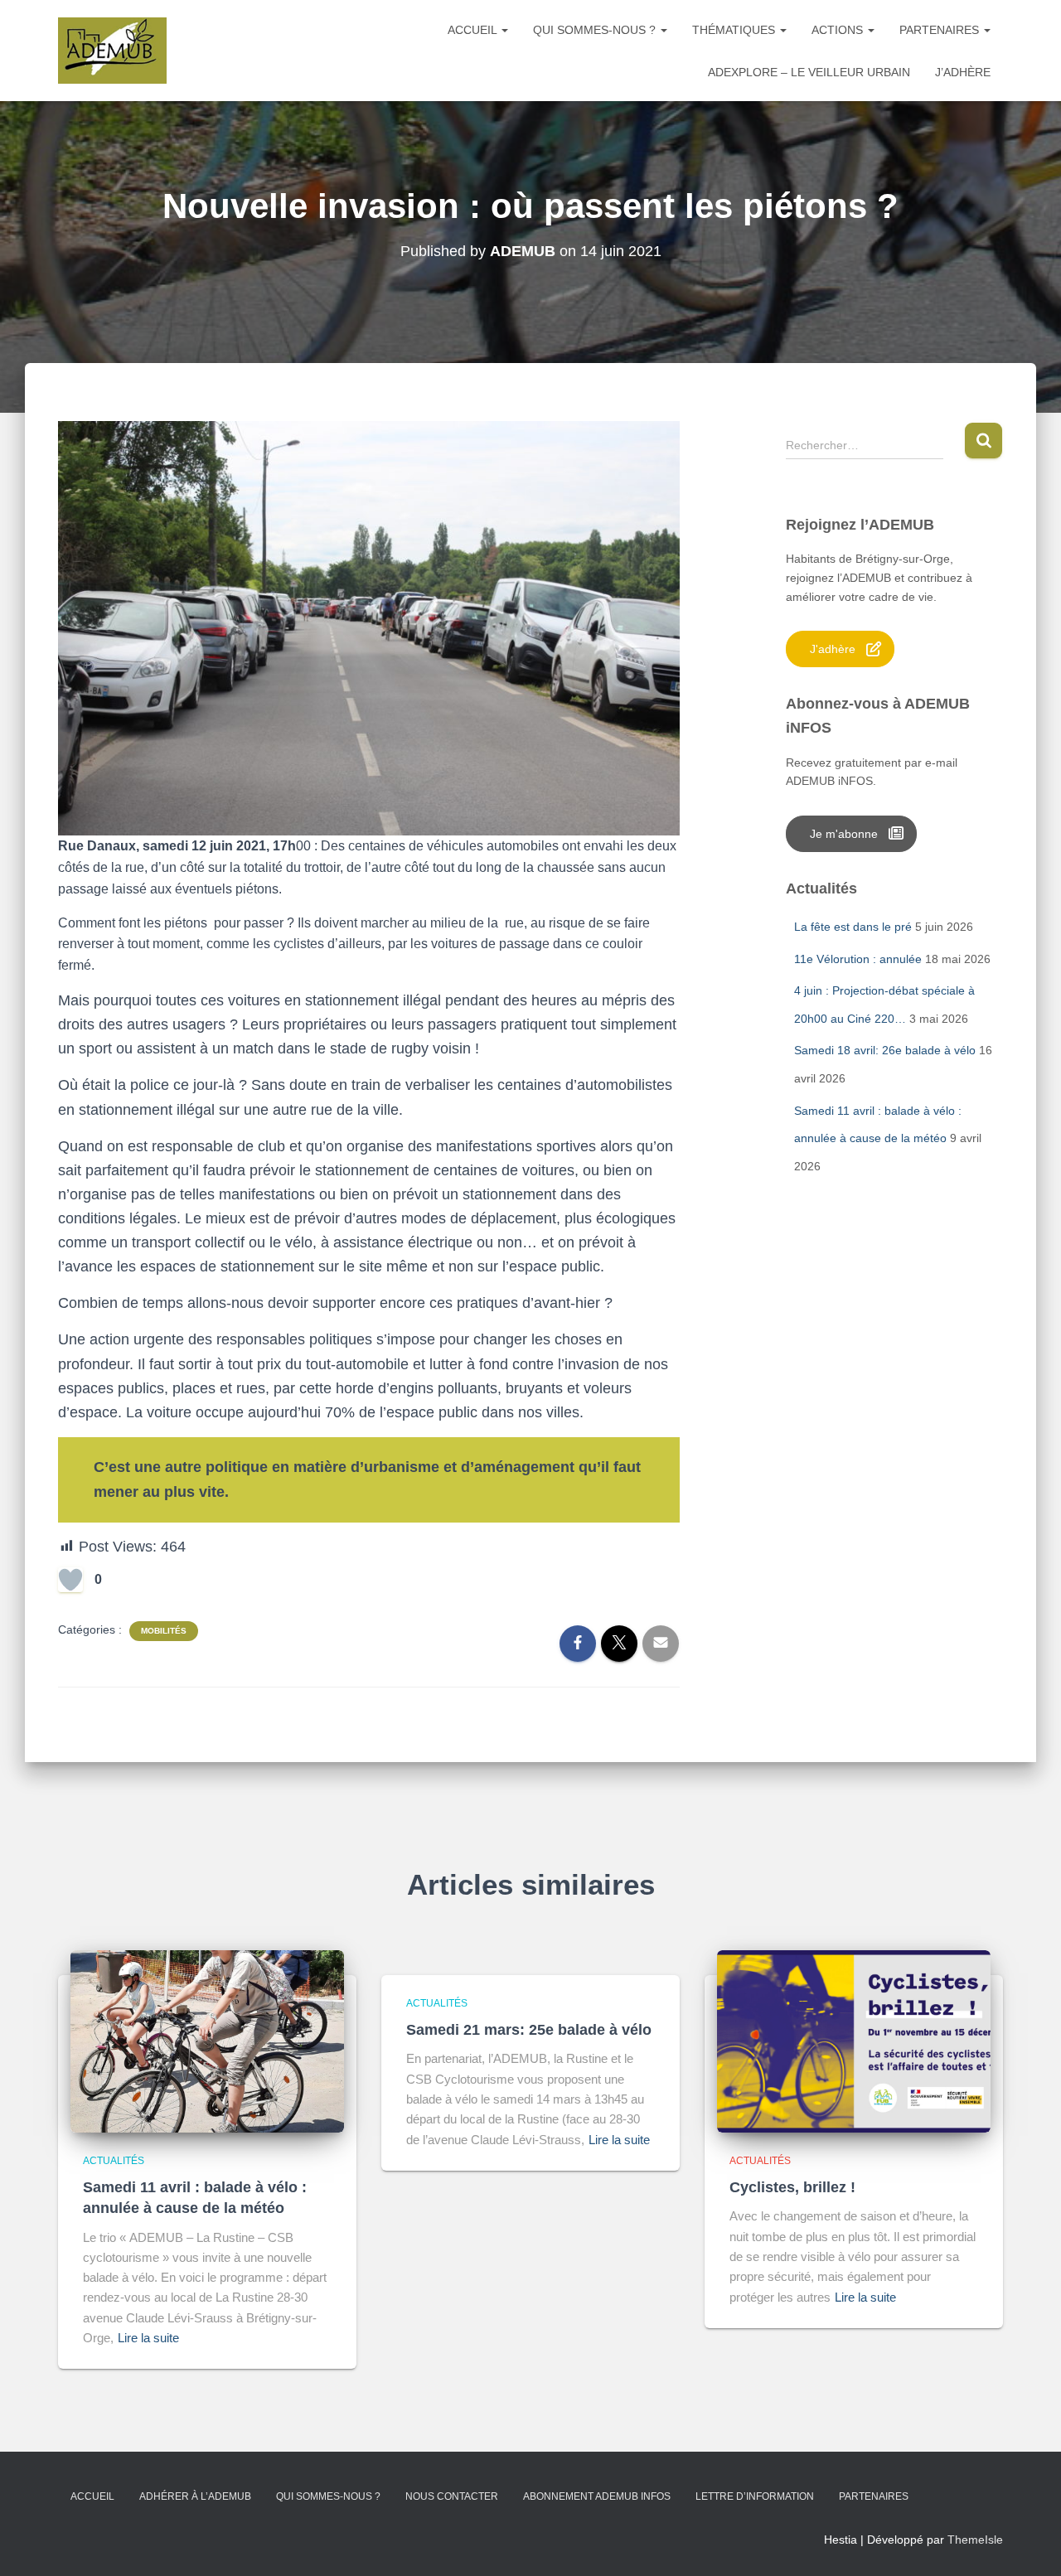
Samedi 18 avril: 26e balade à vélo (885, 1050)
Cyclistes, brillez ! (792, 2187)
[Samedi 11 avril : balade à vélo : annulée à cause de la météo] (207, 2041)
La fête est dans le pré (853, 927)
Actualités (114, 2161)
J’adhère (963, 72)
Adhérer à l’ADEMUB (195, 2496)
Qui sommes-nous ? (596, 30)
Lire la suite (148, 2338)
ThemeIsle (975, 2540)
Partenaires (941, 30)
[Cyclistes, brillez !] (854, 2041)
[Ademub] (112, 51)
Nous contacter (452, 2496)
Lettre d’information (755, 2496)
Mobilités (164, 1631)
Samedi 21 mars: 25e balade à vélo (529, 2030)
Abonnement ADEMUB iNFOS (597, 2496)
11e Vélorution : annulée (858, 959)
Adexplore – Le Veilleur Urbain (809, 72)
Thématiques (735, 30)
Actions (839, 30)
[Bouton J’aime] (70, 1580)
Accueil (474, 30)
